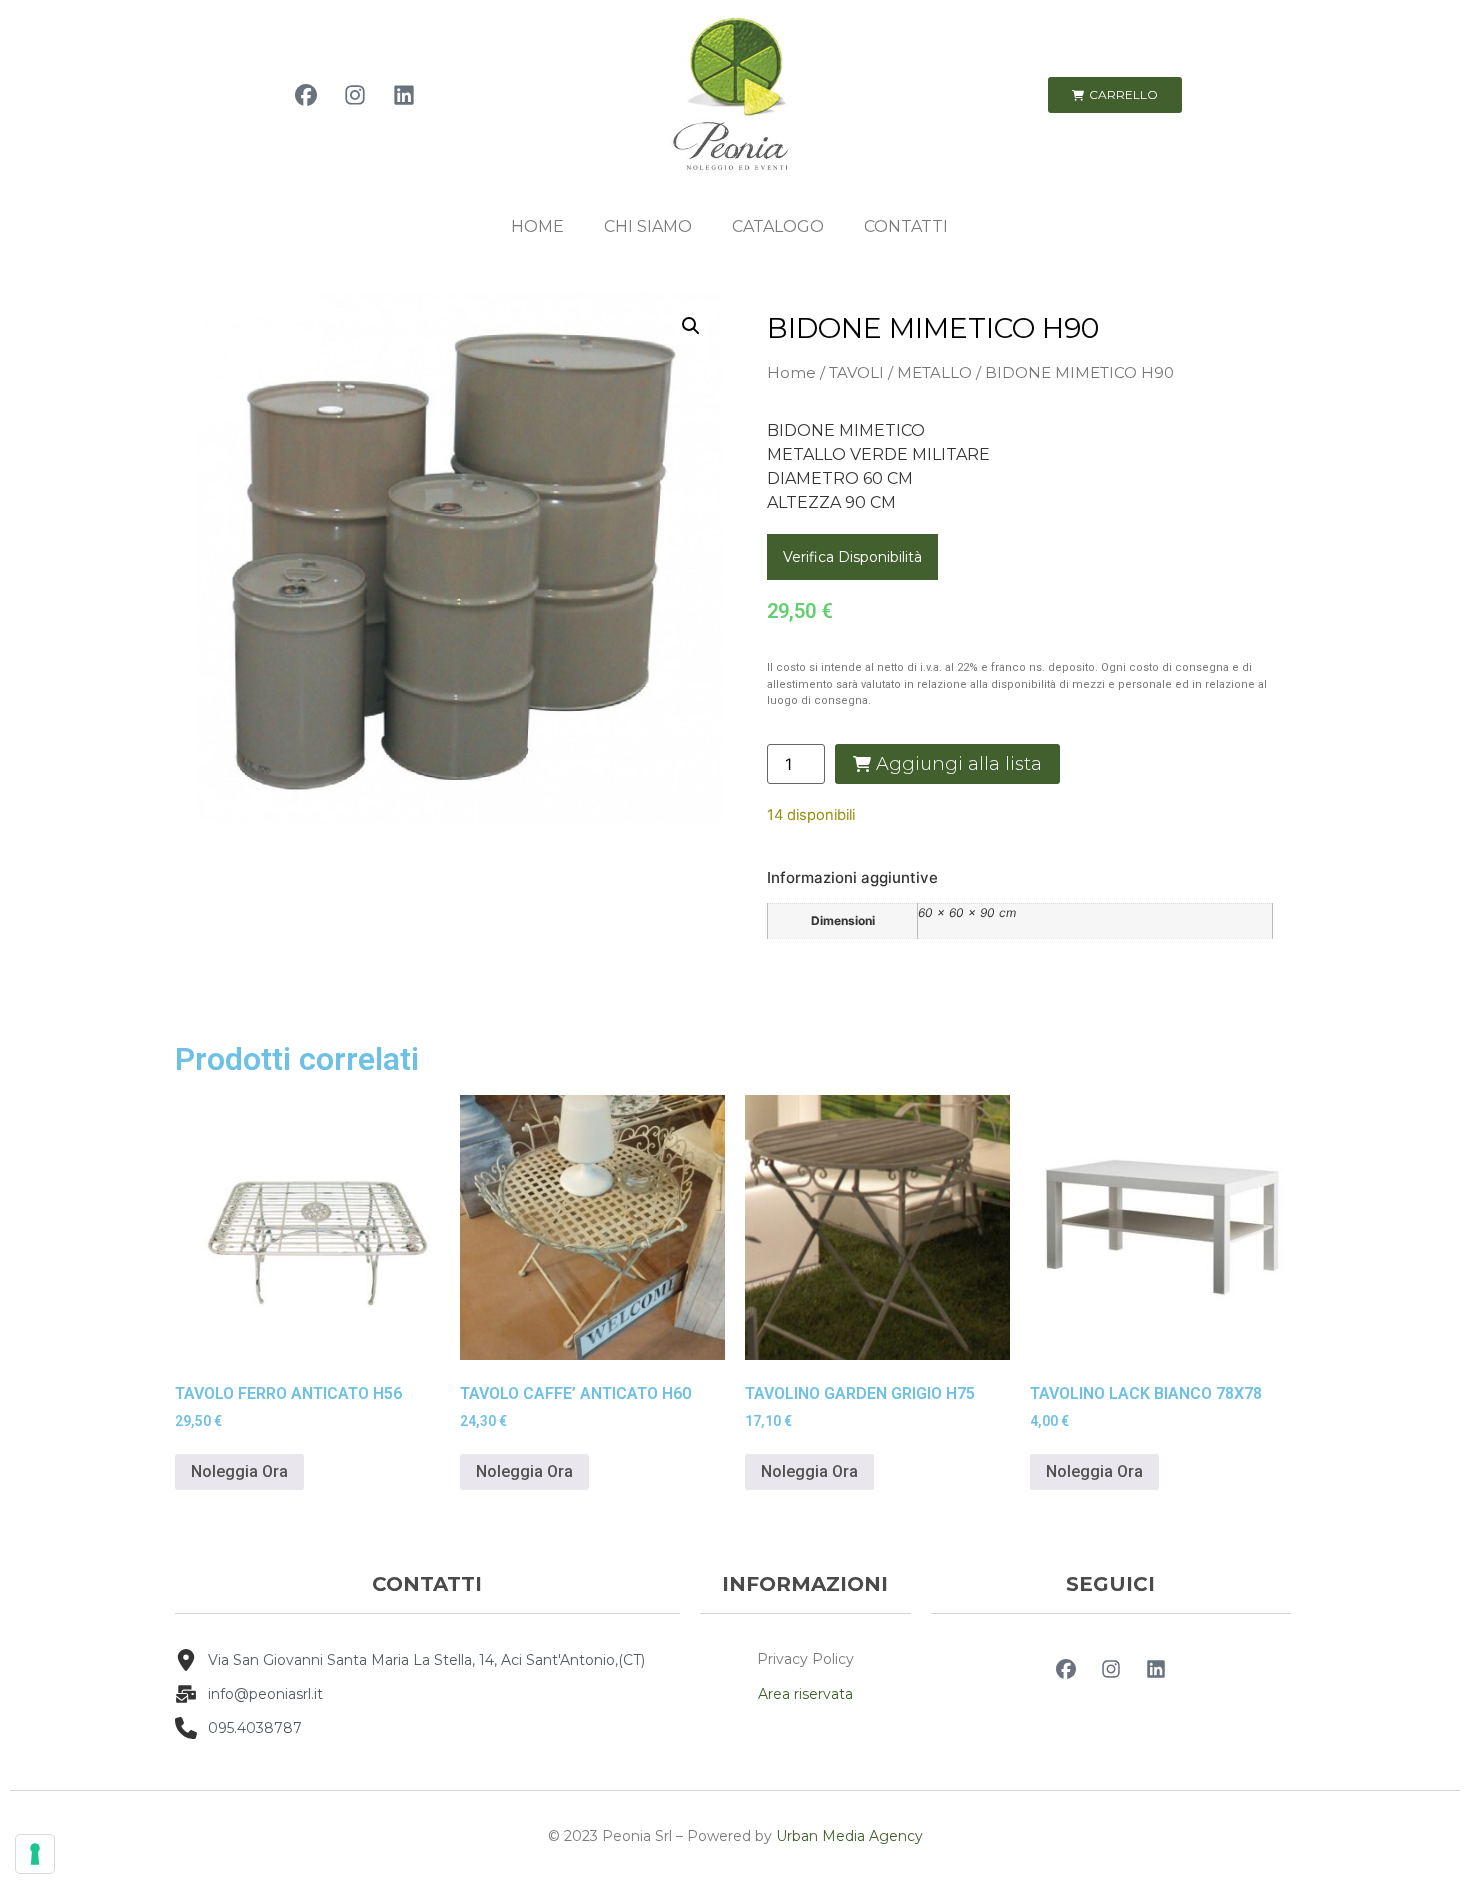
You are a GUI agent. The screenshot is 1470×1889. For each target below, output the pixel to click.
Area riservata (805, 1694)
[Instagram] (355, 95)
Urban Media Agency (849, 1836)
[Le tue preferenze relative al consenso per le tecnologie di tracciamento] (35, 1854)
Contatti (906, 226)
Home (537, 226)
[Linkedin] (404, 95)
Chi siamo (648, 226)
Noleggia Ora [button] (239, 1471)
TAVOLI (856, 372)
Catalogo (778, 226)
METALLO (934, 372)
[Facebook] (306, 95)
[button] (691, 326)
